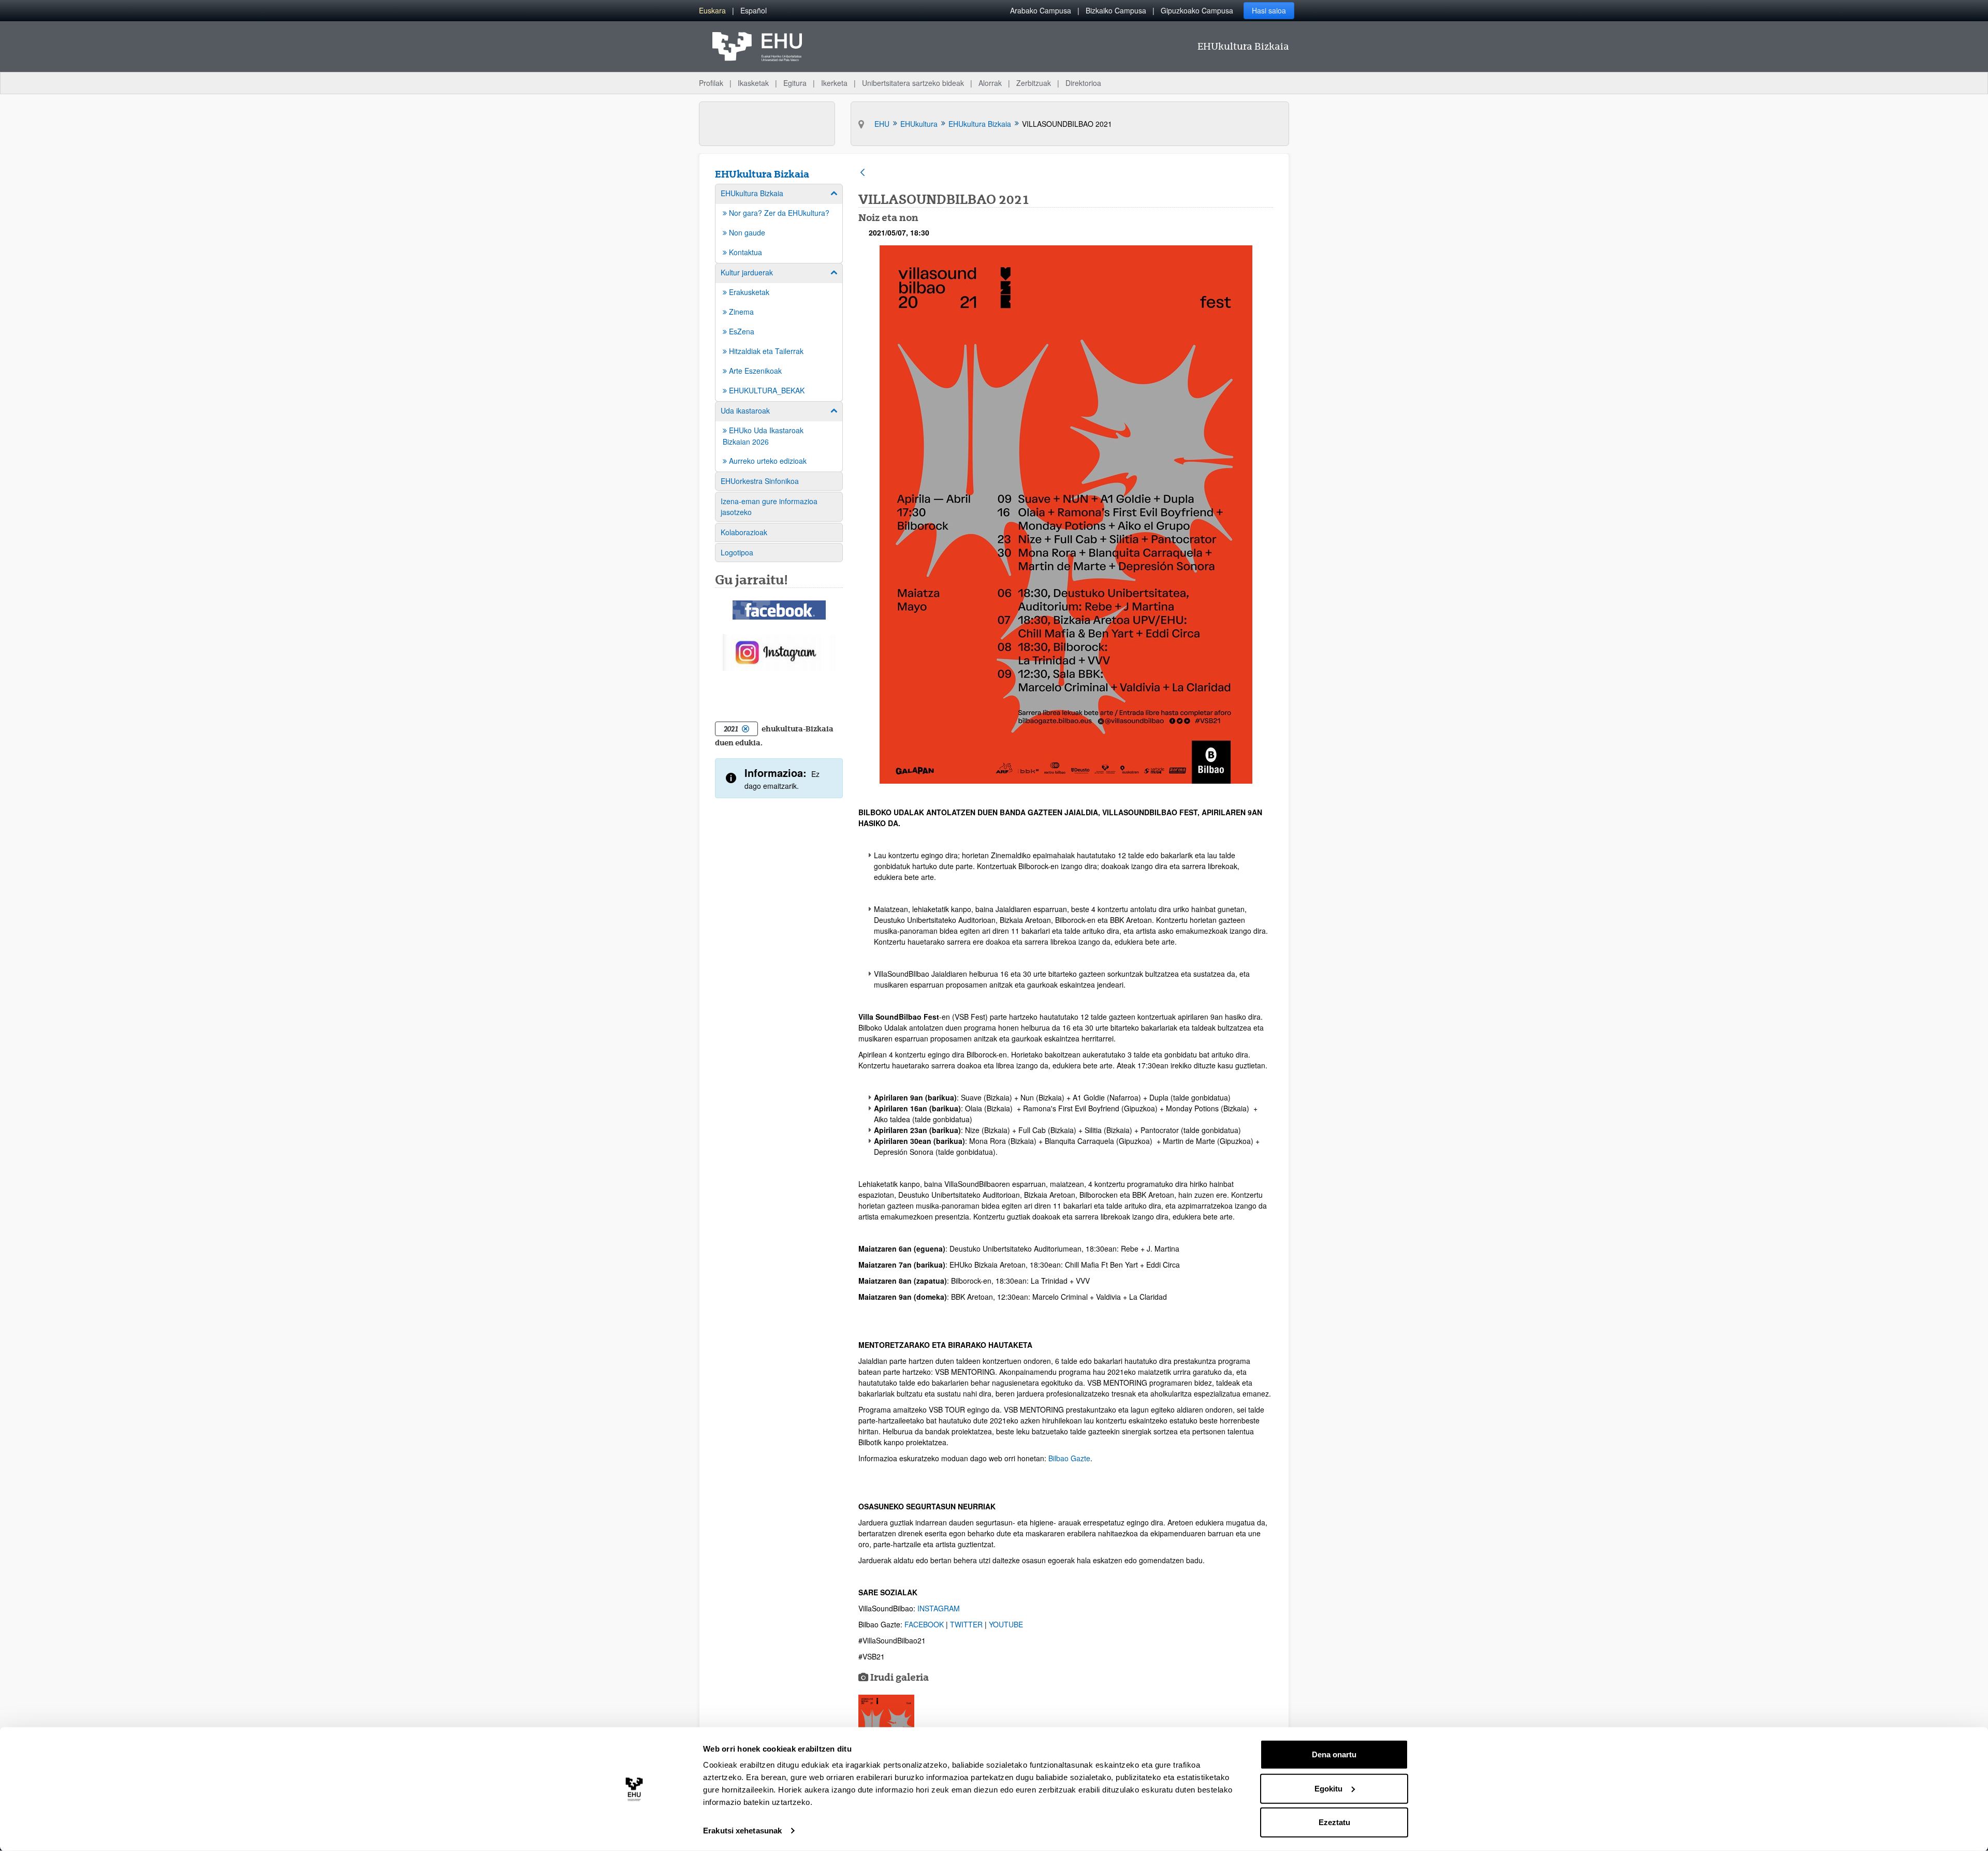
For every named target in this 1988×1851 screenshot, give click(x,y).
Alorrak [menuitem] (990, 83)
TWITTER (967, 1624)
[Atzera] (863, 173)
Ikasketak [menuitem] (753, 83)
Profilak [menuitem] (711, 83)
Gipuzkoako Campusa (1197, 10)
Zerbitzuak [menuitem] (1034, 83)
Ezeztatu (1334, 1822)
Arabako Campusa (1041, 10)
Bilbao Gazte (1069, 1458)
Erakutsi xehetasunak (742, 1831)
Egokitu (1328, 1788)
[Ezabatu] (745, 729)
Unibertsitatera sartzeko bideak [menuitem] (913, 83)
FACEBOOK (925, 1624)
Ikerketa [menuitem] (834, 83)
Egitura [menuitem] (795, 83)
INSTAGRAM (939, 1608)
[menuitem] (712, 11)
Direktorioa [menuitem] (1083, 83)
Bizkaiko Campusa (1116, 10)
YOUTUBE (1006, 1624)
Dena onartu (1334, 1754)
